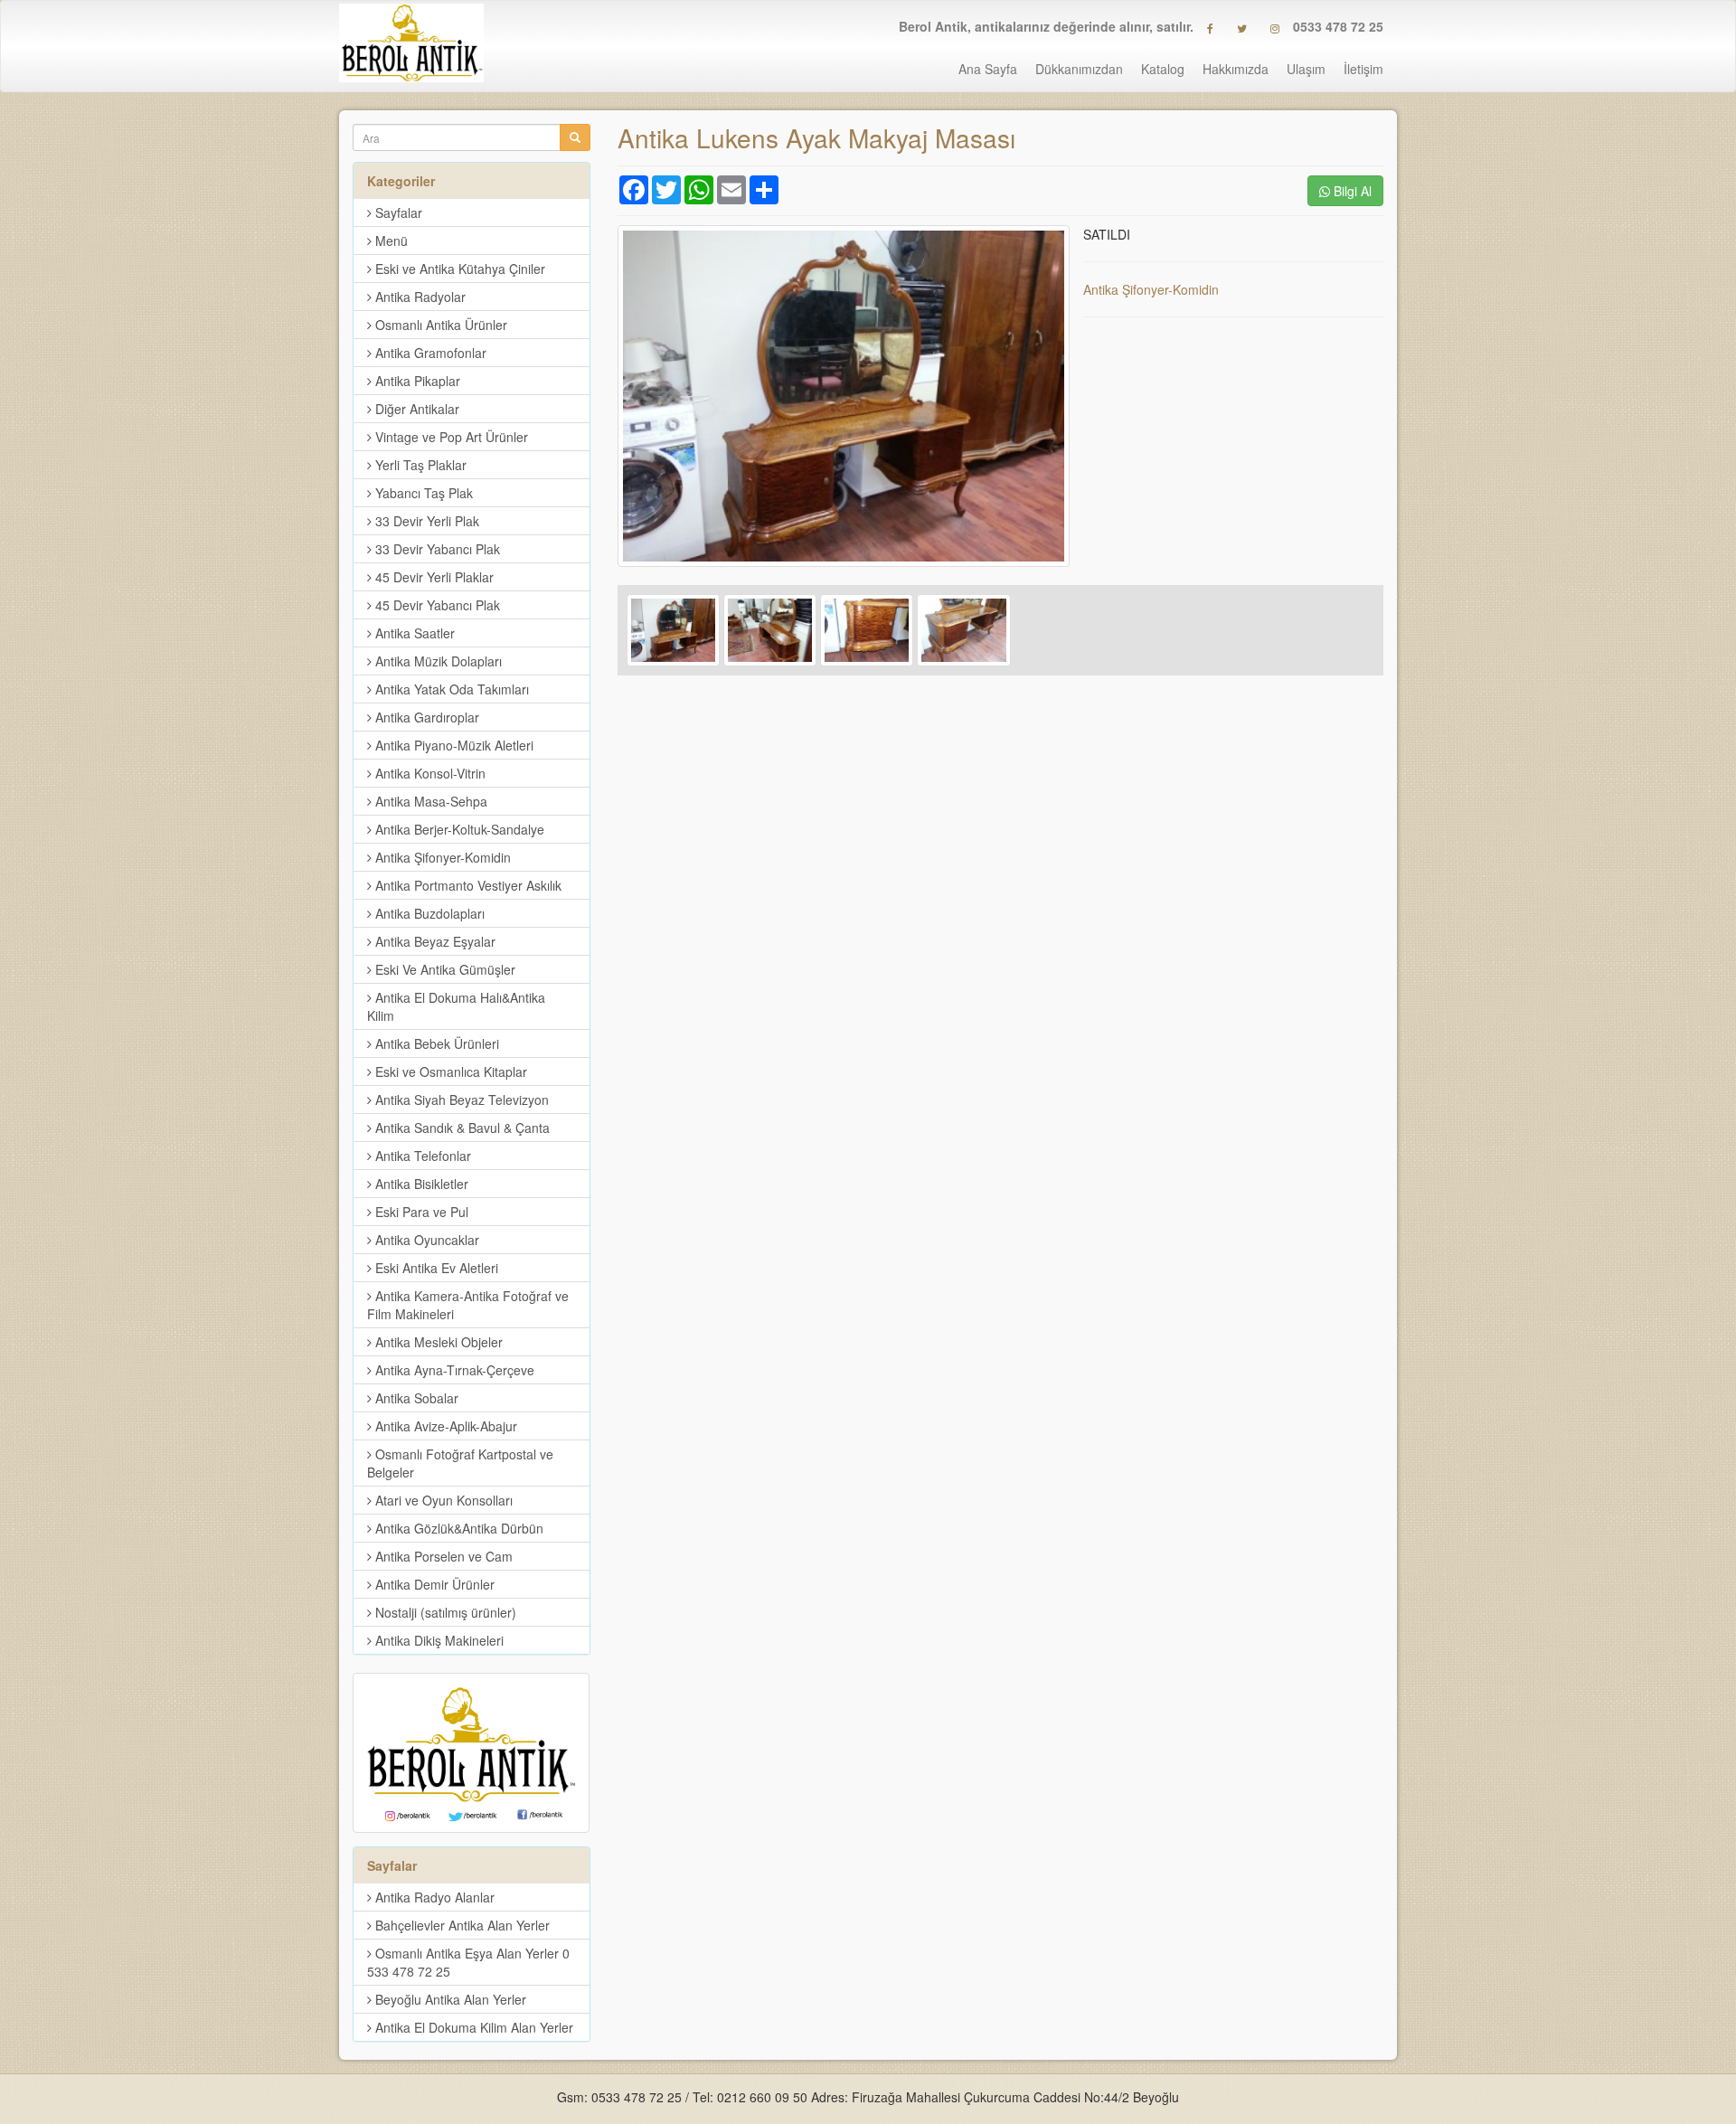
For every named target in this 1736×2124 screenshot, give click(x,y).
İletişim (1363, 69)
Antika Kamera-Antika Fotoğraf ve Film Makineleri (468, 1305)
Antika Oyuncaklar (425, 1240)
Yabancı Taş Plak (422, 493)
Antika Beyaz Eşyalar (434, 941)
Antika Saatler (413, 633)
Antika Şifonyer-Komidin (1151, 289)
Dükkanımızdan (1079, 69)
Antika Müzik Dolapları (437, 661)
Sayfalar (397, 212)
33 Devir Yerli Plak (425, 521)
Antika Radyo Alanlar (433, 1897)
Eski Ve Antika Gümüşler (443, 969)
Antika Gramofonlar (429, 353)
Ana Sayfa (988, 69)
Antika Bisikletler (420, 1184)
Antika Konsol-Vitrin (429, 773)
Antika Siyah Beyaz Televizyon (460, 1100)
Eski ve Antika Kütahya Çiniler (458, 269)
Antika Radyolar (419, 297)
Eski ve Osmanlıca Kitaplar (449, 1071)
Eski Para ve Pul (420, 1212)
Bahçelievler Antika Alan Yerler (461, 1925)
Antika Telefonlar (421, 1156)
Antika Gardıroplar (425, 717)
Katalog (1163, 69)
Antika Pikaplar (416, 381)
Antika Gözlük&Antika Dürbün (458, 1528)
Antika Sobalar (415, 1398)
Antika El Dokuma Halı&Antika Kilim (456, 1006)
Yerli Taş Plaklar (419, 465)
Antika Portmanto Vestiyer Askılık (467, 885)
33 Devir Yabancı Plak (436, 549)
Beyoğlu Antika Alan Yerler (449, 1999)
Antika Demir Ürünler (433, 1584)
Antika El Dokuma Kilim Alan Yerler (472, 2027)
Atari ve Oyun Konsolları (442, 1500)
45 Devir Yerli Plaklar (433, 577)
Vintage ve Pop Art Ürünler (450, 437)
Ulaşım (1306, 69)
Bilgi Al (1351, 191)
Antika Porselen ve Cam (442, 1556)
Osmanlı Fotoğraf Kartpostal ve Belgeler (460, 1463)
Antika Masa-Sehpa (429, 801)
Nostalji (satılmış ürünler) (444, 1612)
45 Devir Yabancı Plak (436, 605)
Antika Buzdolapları (428, 913)
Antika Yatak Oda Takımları (450, 689)
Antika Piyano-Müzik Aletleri (453, 745)
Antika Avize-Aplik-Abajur (444, 1426)
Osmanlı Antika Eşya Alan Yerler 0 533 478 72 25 (468, 1962)
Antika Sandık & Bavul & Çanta (461, 1128)
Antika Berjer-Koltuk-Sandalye (458, 829)
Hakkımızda (1236, 69)
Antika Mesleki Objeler (437, 1342)
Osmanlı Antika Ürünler (439, 325)
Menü (390, 241)
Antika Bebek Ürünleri (435, 1043)
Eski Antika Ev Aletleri (435, 1268)
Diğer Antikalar (415, 409)
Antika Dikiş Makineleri (438, 1640)
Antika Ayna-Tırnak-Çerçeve (453, 1370)
